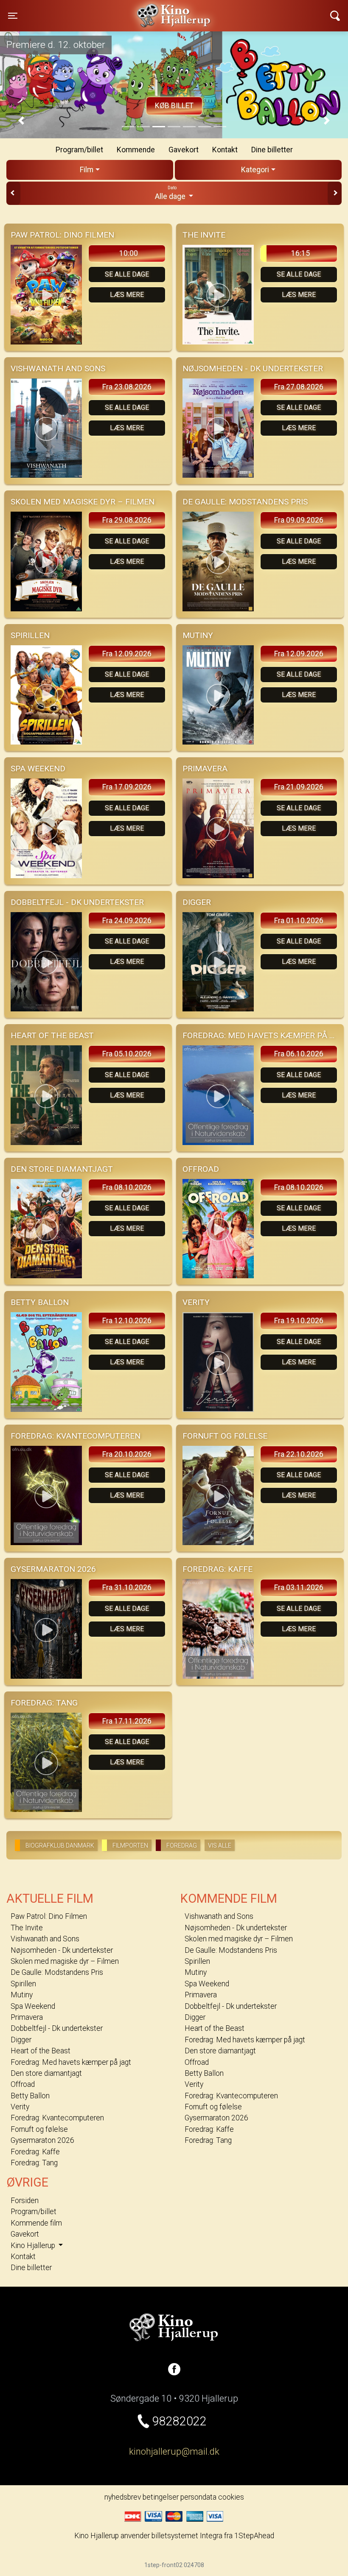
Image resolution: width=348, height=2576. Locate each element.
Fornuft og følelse (39, 2129)
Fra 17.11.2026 (127, 1721)
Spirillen (23, 1984)
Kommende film (36, 2223)
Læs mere (127, 295)
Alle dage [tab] (171, 193)
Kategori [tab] (255, 170)
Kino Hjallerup (98, 10)
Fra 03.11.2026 (299, 1588)
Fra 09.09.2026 (299, 520)
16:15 (300, 253)
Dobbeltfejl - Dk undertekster (57, 2028)
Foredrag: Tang (34, 2163)
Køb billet (174, 106)
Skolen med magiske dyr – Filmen (65, 1961)
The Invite (27, 1928)
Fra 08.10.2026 (127, 1187)
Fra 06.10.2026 (299, 1054)
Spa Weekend (33, 2006)
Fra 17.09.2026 (127, 787)
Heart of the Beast (41, 2051)
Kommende (136, 150)
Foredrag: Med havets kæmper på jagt (71, 2062)
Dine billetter (272, 150)
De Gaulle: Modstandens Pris (57, 1972)
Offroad (23, 2084)
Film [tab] (87, 170)
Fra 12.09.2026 (127, 654)
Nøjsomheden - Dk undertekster (62, 1950)
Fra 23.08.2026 (127, 387)
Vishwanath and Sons (45, 1939)
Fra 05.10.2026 (127, 1054)
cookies (231, 2497)
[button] (21, 121)
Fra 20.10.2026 (127, 1454)
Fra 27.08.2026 (299, 387)
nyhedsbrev (123, 2497)
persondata (198, 2497)
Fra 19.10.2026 (299, 1321)
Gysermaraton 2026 (42, 2140)
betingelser (161, 2497)
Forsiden (25, 2201)
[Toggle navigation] (335, 16)
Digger (21, 2040)
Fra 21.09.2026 (299, 787)
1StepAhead (254, 2536)
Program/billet (79, 150)
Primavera (27, 2017)
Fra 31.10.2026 (127, 1588)
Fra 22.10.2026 (299, 1454)
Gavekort (184, 150)
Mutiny (22, 1995)
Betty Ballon (30, 2096)
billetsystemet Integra (187, 2536)
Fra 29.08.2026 (127, 520)
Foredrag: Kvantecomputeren (57, 2118)
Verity (20, 2107)
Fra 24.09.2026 (127, 921)
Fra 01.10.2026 (299, 921)
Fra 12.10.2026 (127, 1321)
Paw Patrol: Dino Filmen (49, 1916)
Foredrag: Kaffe (35, 2152)
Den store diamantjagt (46, 2073)
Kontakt (225, 150)
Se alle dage (127, 274)
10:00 (129, 253)
